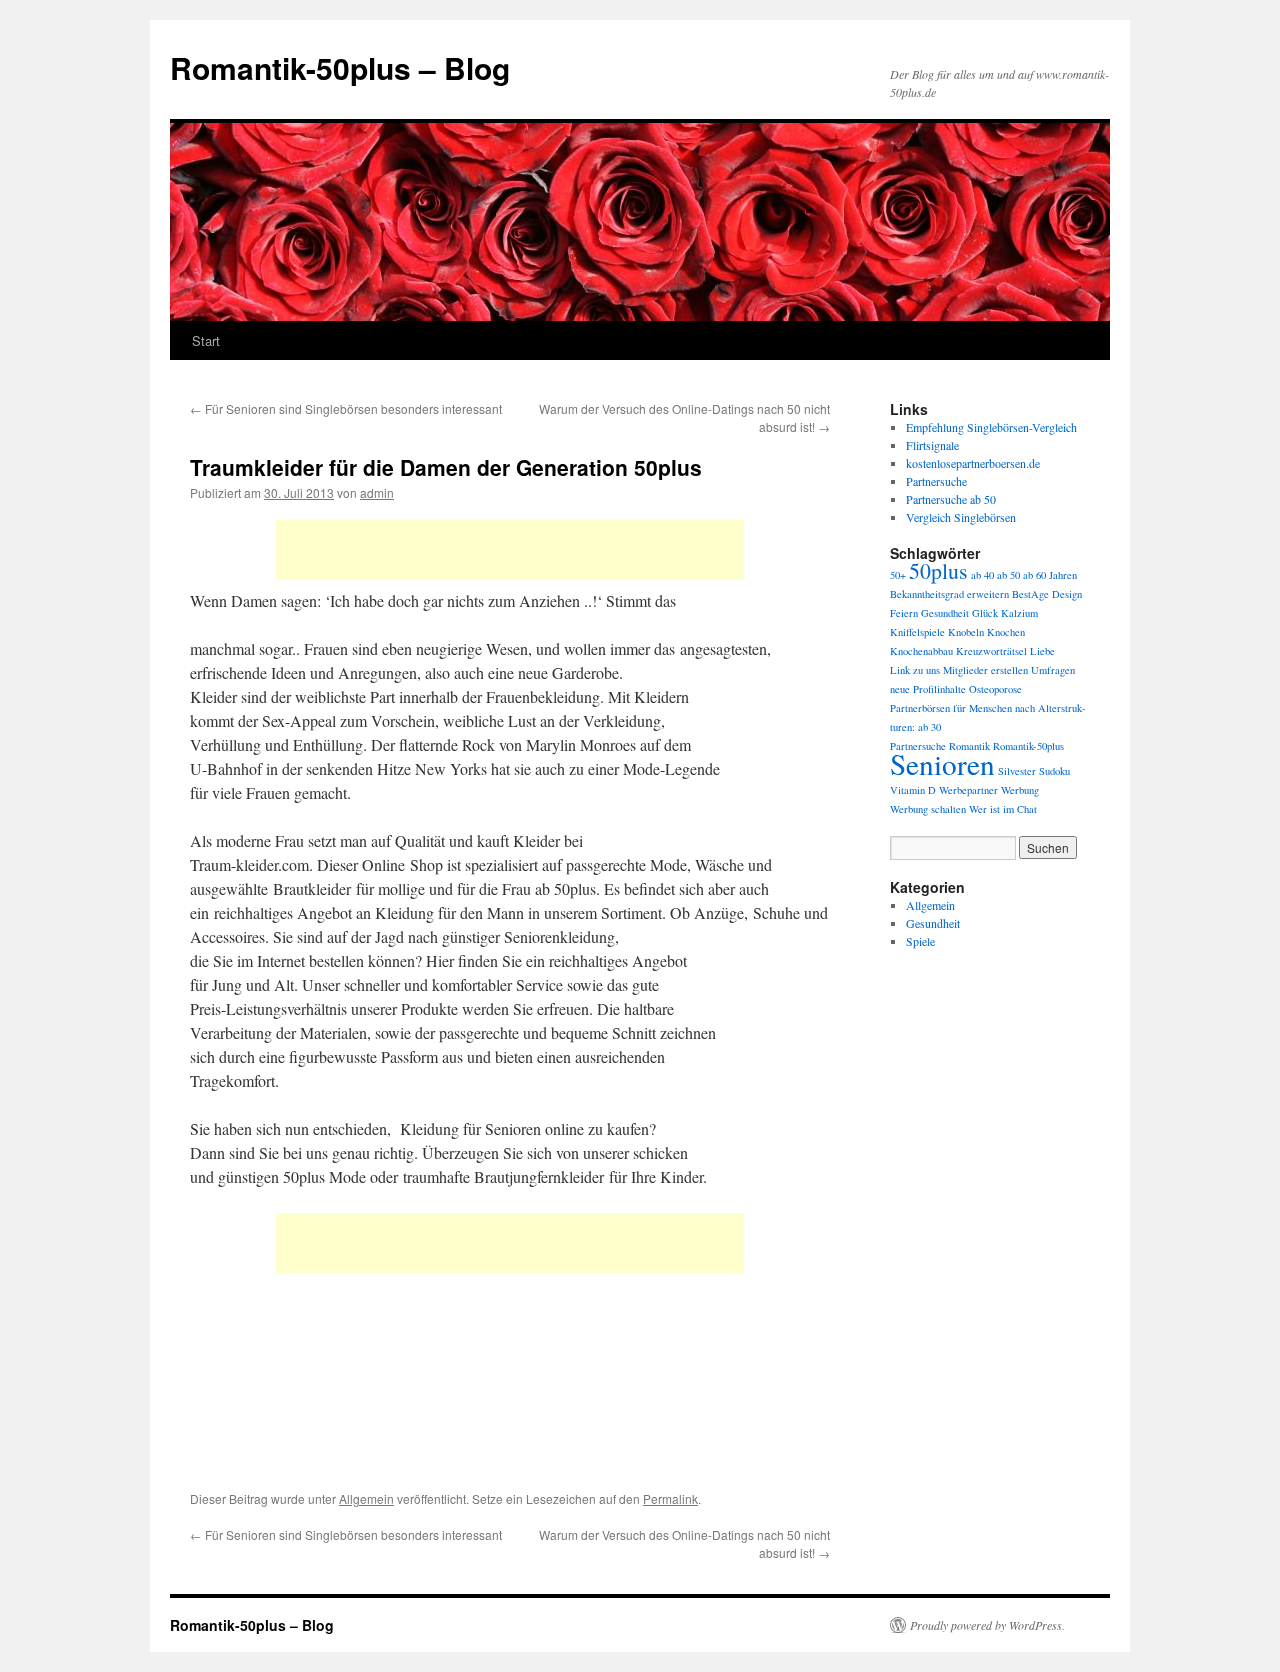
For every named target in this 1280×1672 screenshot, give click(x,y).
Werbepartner (968, 790)
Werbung (1020, 790)
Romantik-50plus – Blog (340, 67)
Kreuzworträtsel (991, 651)
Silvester (1017, 771)
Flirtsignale (932, 445)
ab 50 (1008, 575)
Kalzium (1019, 613)
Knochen (1006, 632)
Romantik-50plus (1028, 746)
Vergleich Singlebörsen (961, 517)
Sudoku (1054, 771)
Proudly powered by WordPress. (987, 1625)
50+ (898, 575)
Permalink (670, 1498)
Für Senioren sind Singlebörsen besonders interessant (346, 408)
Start (206, 340)
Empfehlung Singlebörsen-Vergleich (991, 427)
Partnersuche (936, 481)
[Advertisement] (510, 550)
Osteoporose (995, 689)
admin (377, 492)
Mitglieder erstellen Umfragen (1009, 670)
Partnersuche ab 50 (951, 499)
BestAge (1030, 594)
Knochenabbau (921, 651)
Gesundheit (945, 613)
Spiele (920, 941)
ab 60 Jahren (1050, 575)
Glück (985, 613)
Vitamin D (913, 790)
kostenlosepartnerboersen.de (973, 463)
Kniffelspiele (917, 632)
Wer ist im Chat (1003, 809)
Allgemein (366, 1498)
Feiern (904, 613)
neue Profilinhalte (928, 689)
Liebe (1042, 651)
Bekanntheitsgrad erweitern (949, 594)
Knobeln (966, 632)
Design (1067, 594)
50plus (938, 570)
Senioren (942, 763)
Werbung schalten (928, 809)
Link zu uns (915, 670)
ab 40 (982, 575)
